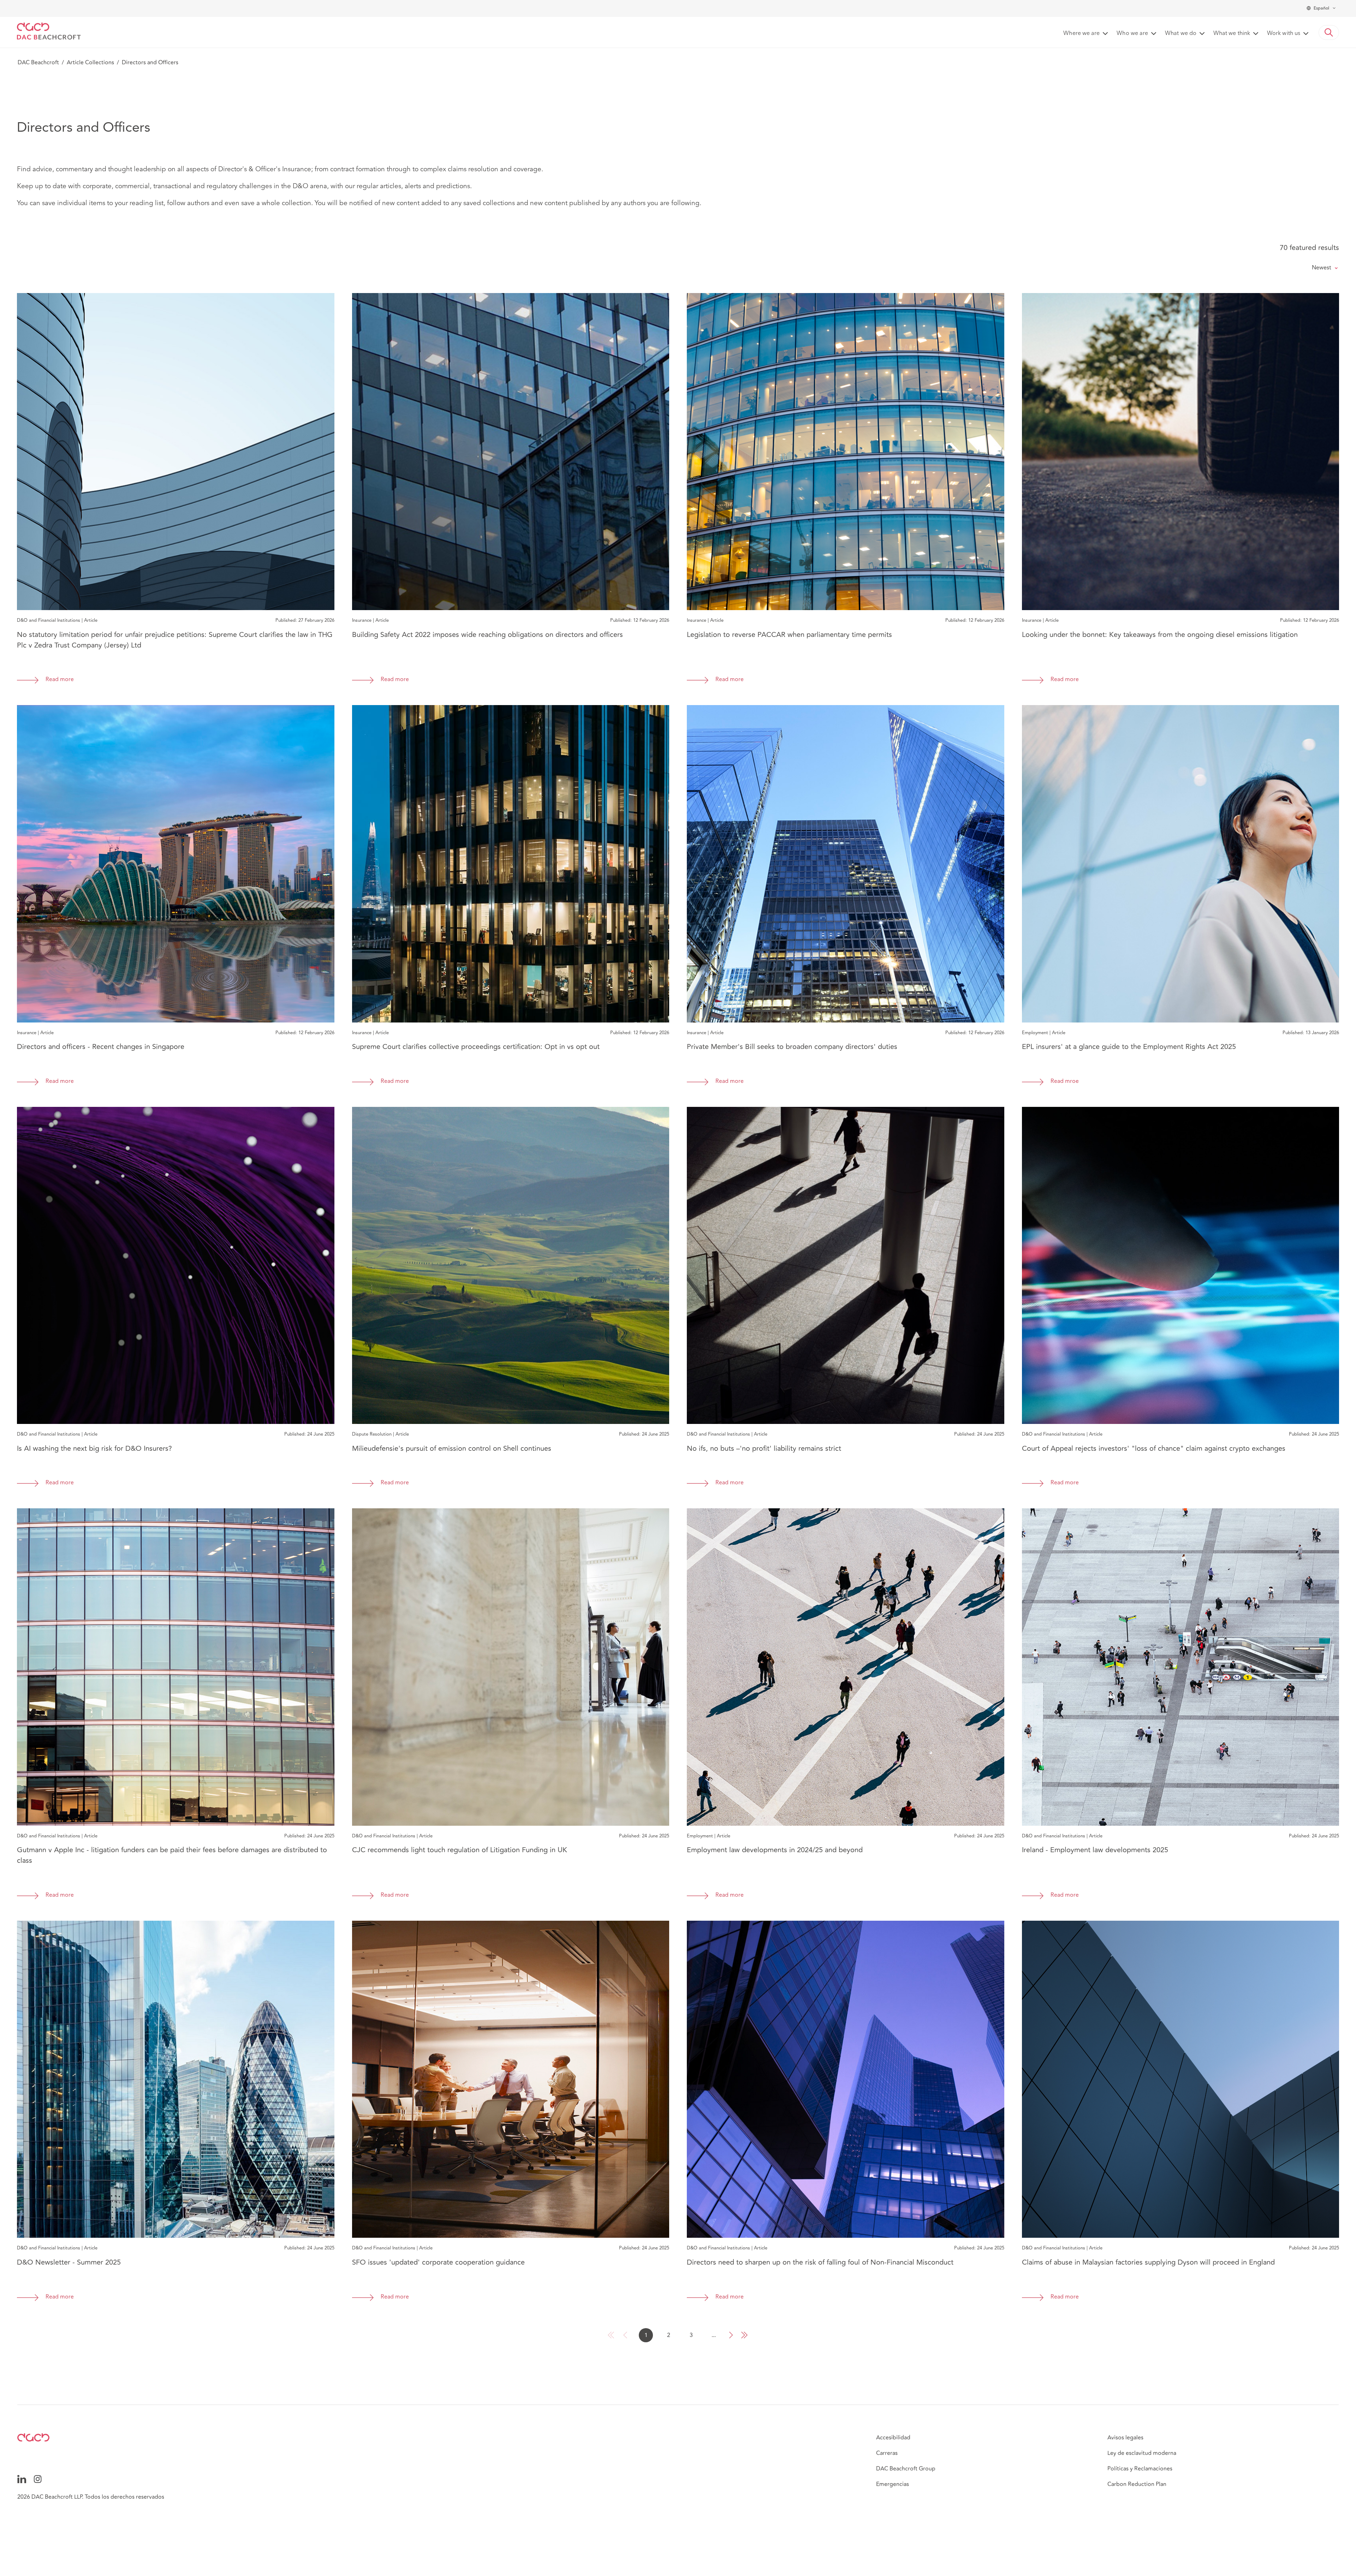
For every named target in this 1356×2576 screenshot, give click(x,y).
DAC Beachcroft (38, 62)
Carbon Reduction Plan (1137, 2484)
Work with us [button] (1284, 34)
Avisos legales (1125, 2438)
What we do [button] (1181, 34)
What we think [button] (1232, 34)
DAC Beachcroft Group (906, 2469)
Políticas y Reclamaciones (1140, 2469)
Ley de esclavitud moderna (1142, 2453)
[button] (1329, 32)
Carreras (887, 2453)
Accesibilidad (893, 2438)
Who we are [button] (1132, 34)
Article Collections (90, 62)
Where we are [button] (1081, 34)
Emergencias (893, 2484)
